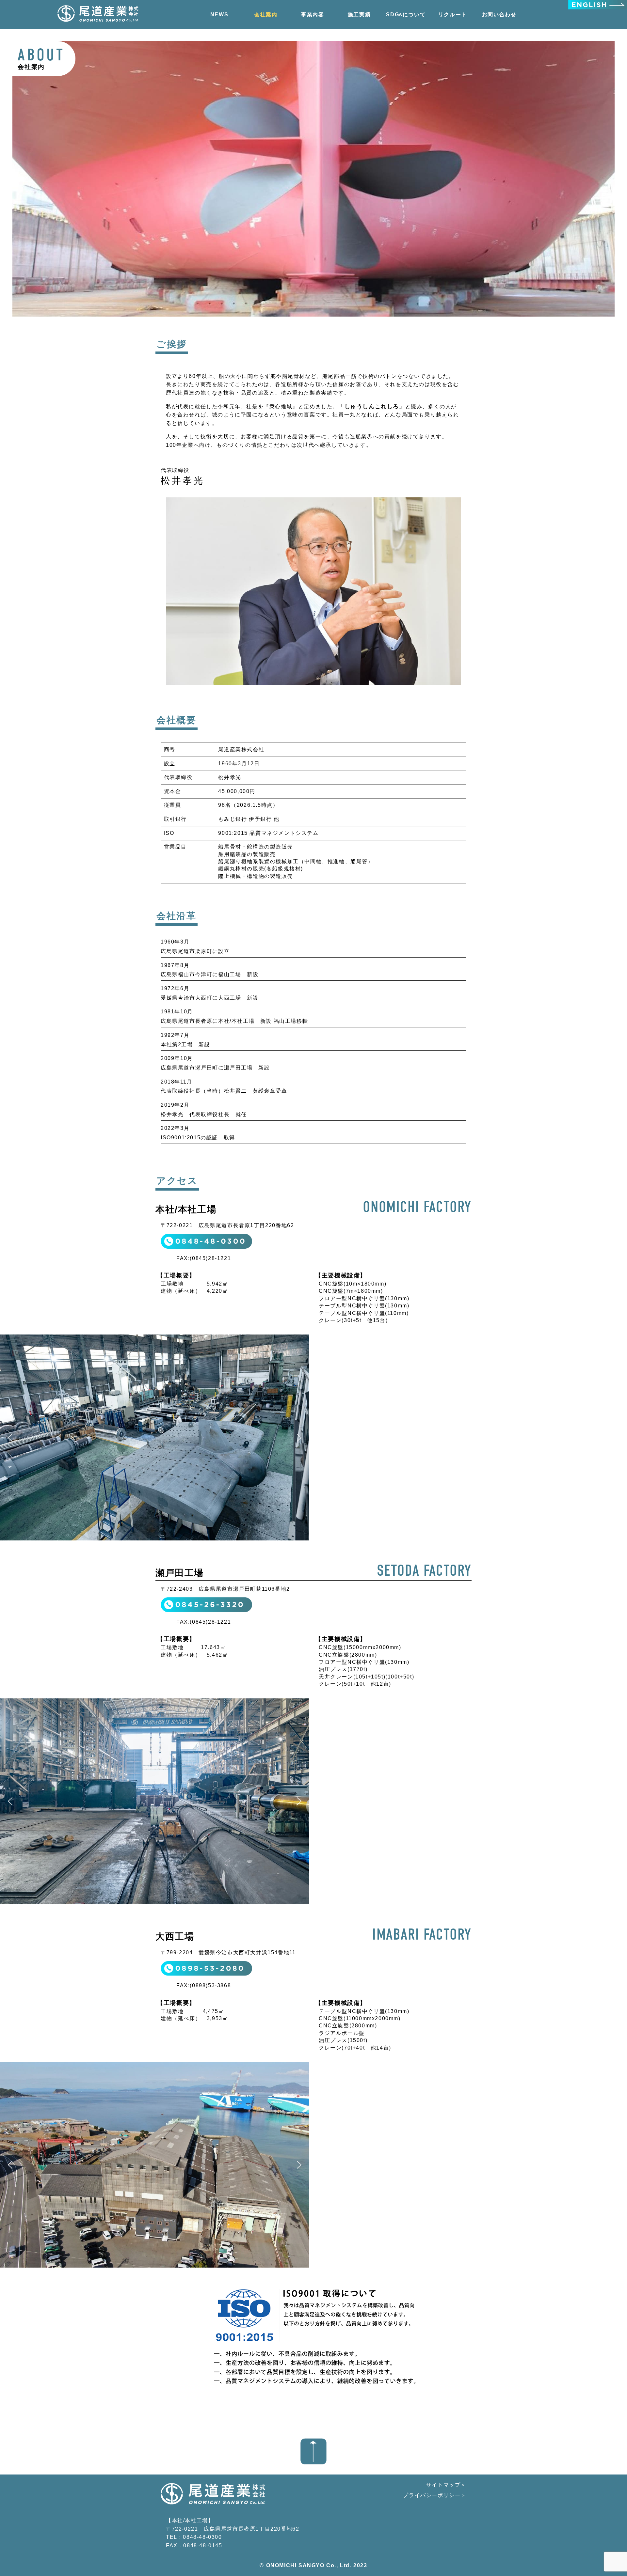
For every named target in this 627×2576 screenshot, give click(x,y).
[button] (10, 1438)
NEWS (219, 15)
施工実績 (359, 15)
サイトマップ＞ (446, 2485)
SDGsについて (406, 15)
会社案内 (266, 15)
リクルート (453, 15)
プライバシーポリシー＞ (435, 2495)
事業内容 (313, 15)
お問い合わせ (499, 15)
